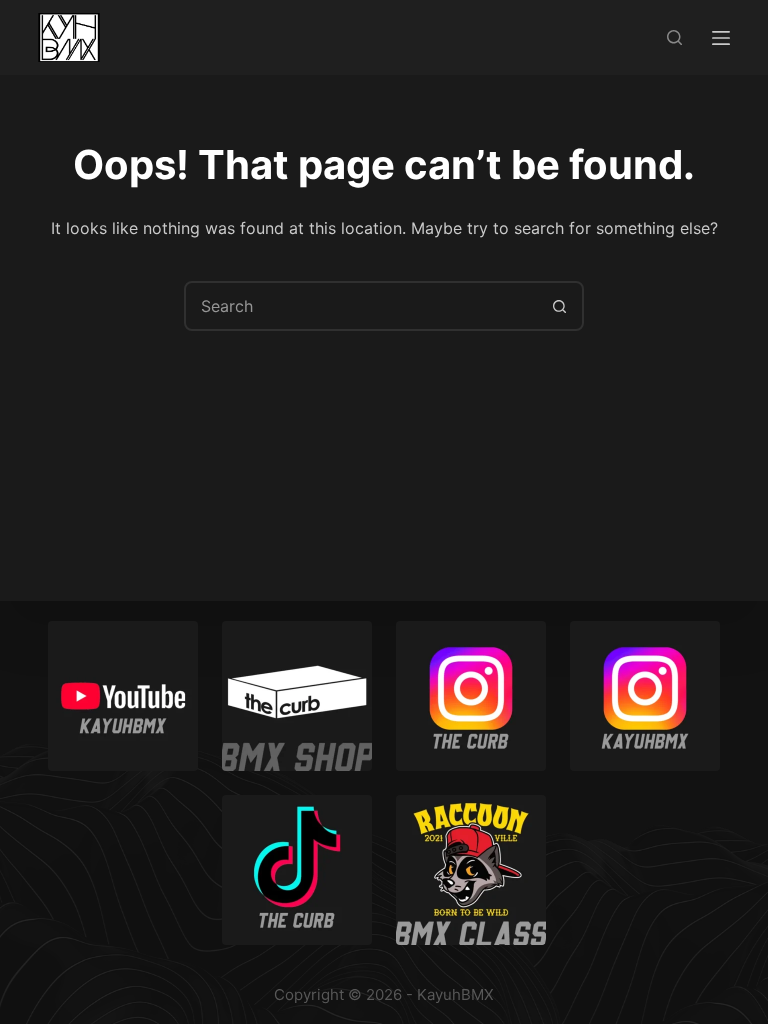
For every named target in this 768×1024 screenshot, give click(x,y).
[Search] (674, 37)
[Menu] (721, 38)
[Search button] (559, 306)
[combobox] (361, 306)
